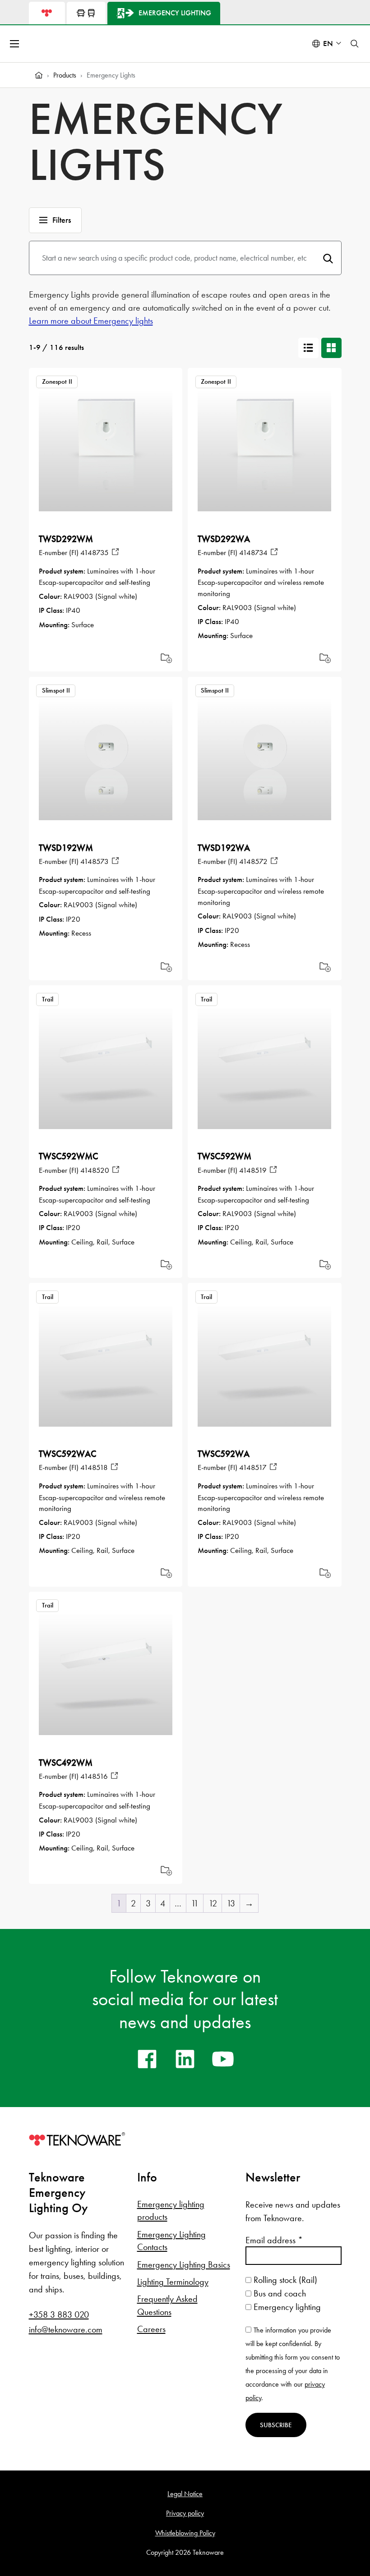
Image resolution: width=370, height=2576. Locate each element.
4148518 (94, 1467)
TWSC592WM (224, 1156)
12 (213, 1903)
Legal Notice (185, 2494)
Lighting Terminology (173, 2282)
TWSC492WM (66, 1763)
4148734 (253, 552)
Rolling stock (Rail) (284, 2280)
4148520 (95, 1170)
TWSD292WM (66, 539)
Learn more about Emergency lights (91, 321)
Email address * (274, 2240)
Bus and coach (279, 2293)
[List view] (308, 348)
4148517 (253, 1467)
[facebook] (147, 2059)
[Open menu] (15, 44)
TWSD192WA (224, 848)
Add (166, 658)
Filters (62, 220)
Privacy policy (185, 2513)
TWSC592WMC (68, 1156)
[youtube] (223, 2059)
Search (328, 258)
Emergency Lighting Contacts (171, 2241)
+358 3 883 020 (59, 2314)
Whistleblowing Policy (185, 2533)
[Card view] (331, 348)
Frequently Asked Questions (167, 2305)
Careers (151, 2329)
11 (195, 1903)
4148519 (253, 1170)
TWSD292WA (224, 539)
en (328, 44)
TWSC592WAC (67, 1454)
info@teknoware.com (66, 2329)
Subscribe (276, 2425)
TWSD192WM (66, 848)
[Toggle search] (355, 44)
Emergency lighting (286, 2307)
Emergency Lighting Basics (184, 2264)
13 (231, 1903)
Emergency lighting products (171, 2210)
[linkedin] (185, 2059)
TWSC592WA (224, 1454)
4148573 (95, 861)
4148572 (253, 861)
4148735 (95, 552)
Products (65, 75)
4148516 (94, 1776)
